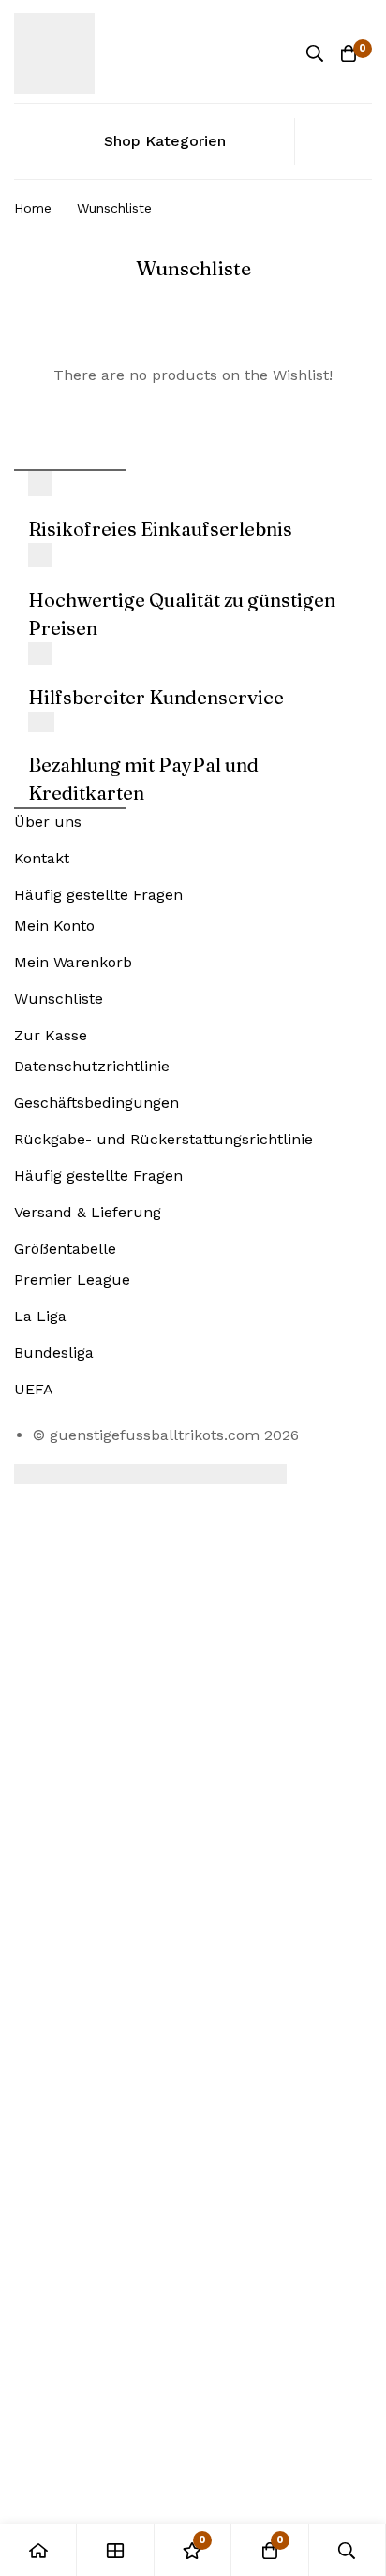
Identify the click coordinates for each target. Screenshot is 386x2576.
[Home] (38, 2550)
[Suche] (315, 53)
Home (33, 208)
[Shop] (115, 2550)
